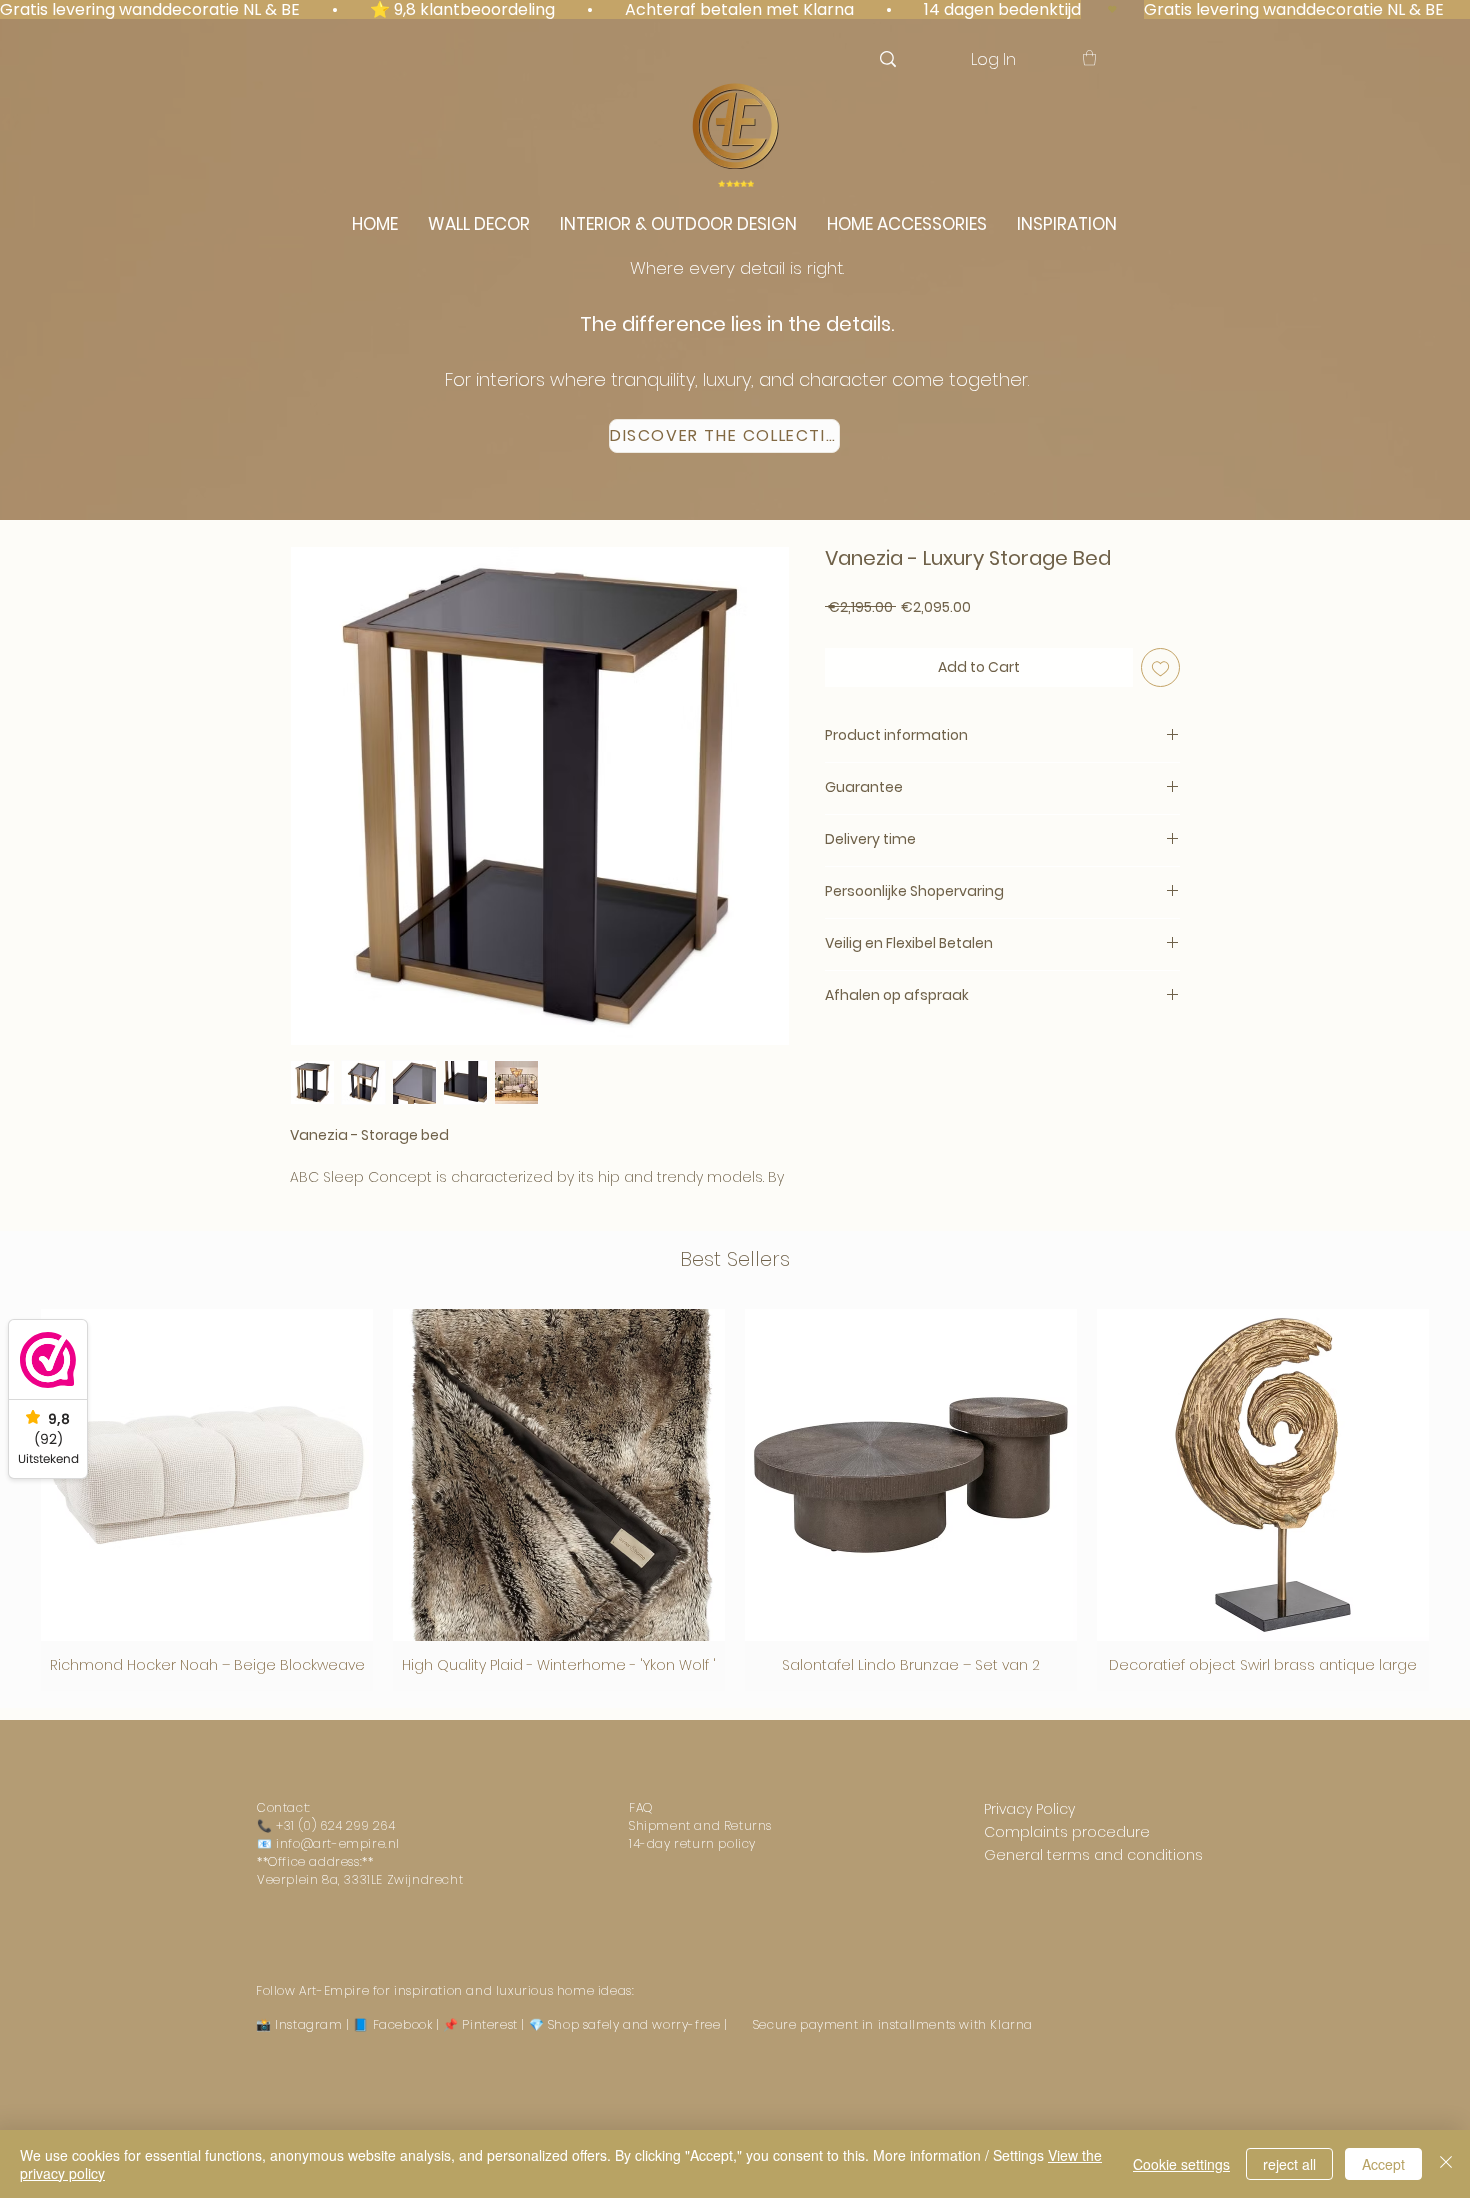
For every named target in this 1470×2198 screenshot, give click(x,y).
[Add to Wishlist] (1160, 667)
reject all (1289, 2164)
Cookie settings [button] (1181, 2164)
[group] (735, 1500)
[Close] (1446, 2164)
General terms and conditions (1093, 1855)
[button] (1089, 57)
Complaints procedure (1067, 1832)
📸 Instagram (299, 2024)
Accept (1383, 2164)
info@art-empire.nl (338, 1843)
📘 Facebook (392, 2024)
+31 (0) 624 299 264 (335, 1825)
